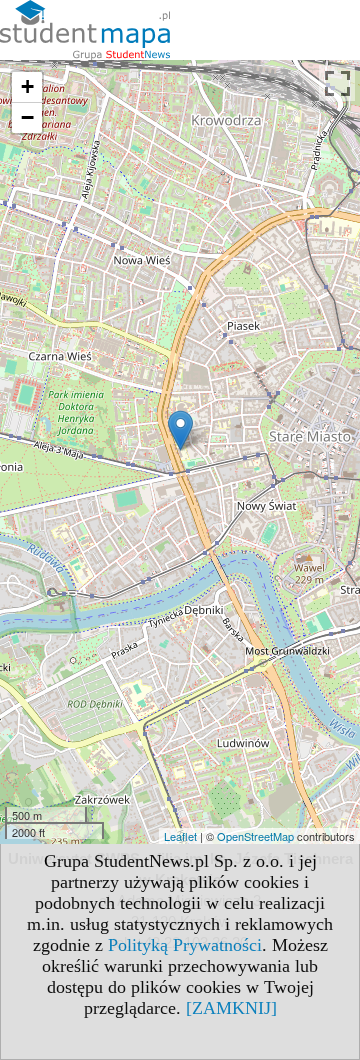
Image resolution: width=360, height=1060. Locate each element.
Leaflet (180, 836)
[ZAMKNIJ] (231, 1008)
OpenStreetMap (255, 836)
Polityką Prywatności (185, 945)
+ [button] (27, 86)
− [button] (27, 117)
